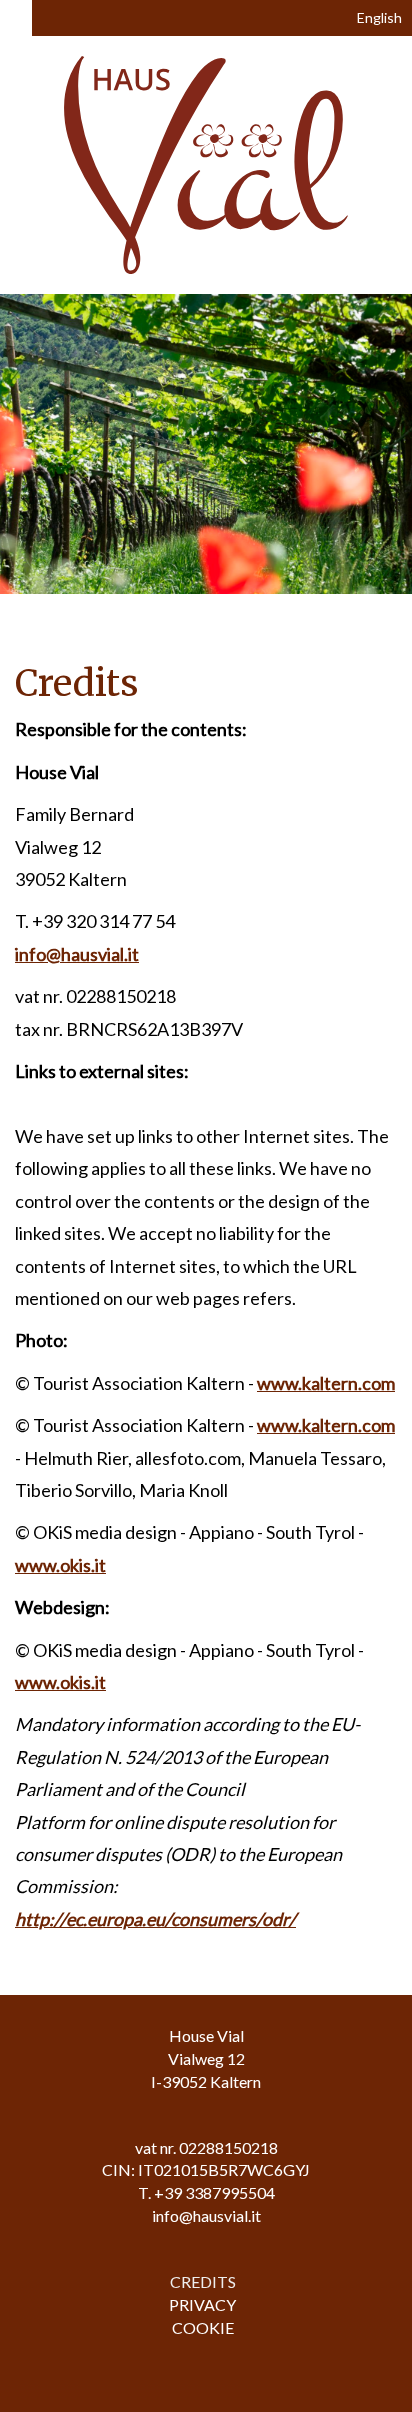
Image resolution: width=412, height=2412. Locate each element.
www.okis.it (60, 1565)
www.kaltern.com (326, 1383)
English (378, 17)
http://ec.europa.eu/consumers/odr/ (155, 1919)
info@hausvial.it (77, 954)
